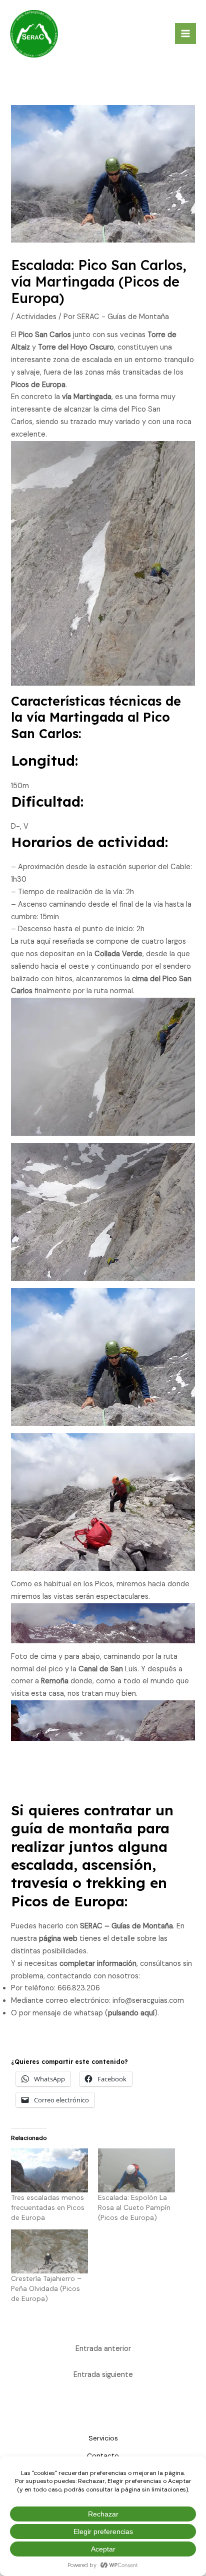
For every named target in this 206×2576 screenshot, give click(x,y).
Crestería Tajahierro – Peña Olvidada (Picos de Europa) (46, 2288)
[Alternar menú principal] (185, 34)
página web (58, 1939)
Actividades (36, 317)
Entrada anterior (103, 2349)
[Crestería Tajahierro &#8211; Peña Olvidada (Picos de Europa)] (49, 2251)
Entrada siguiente (103, 2375)
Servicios (103, 2438)
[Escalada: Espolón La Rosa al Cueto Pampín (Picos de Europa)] (136, 2170)
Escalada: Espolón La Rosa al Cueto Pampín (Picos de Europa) (134, 2207)
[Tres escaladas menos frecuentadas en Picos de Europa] (49, 2170)
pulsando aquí (131, 2013)
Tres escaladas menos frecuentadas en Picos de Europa (48, 2207)
